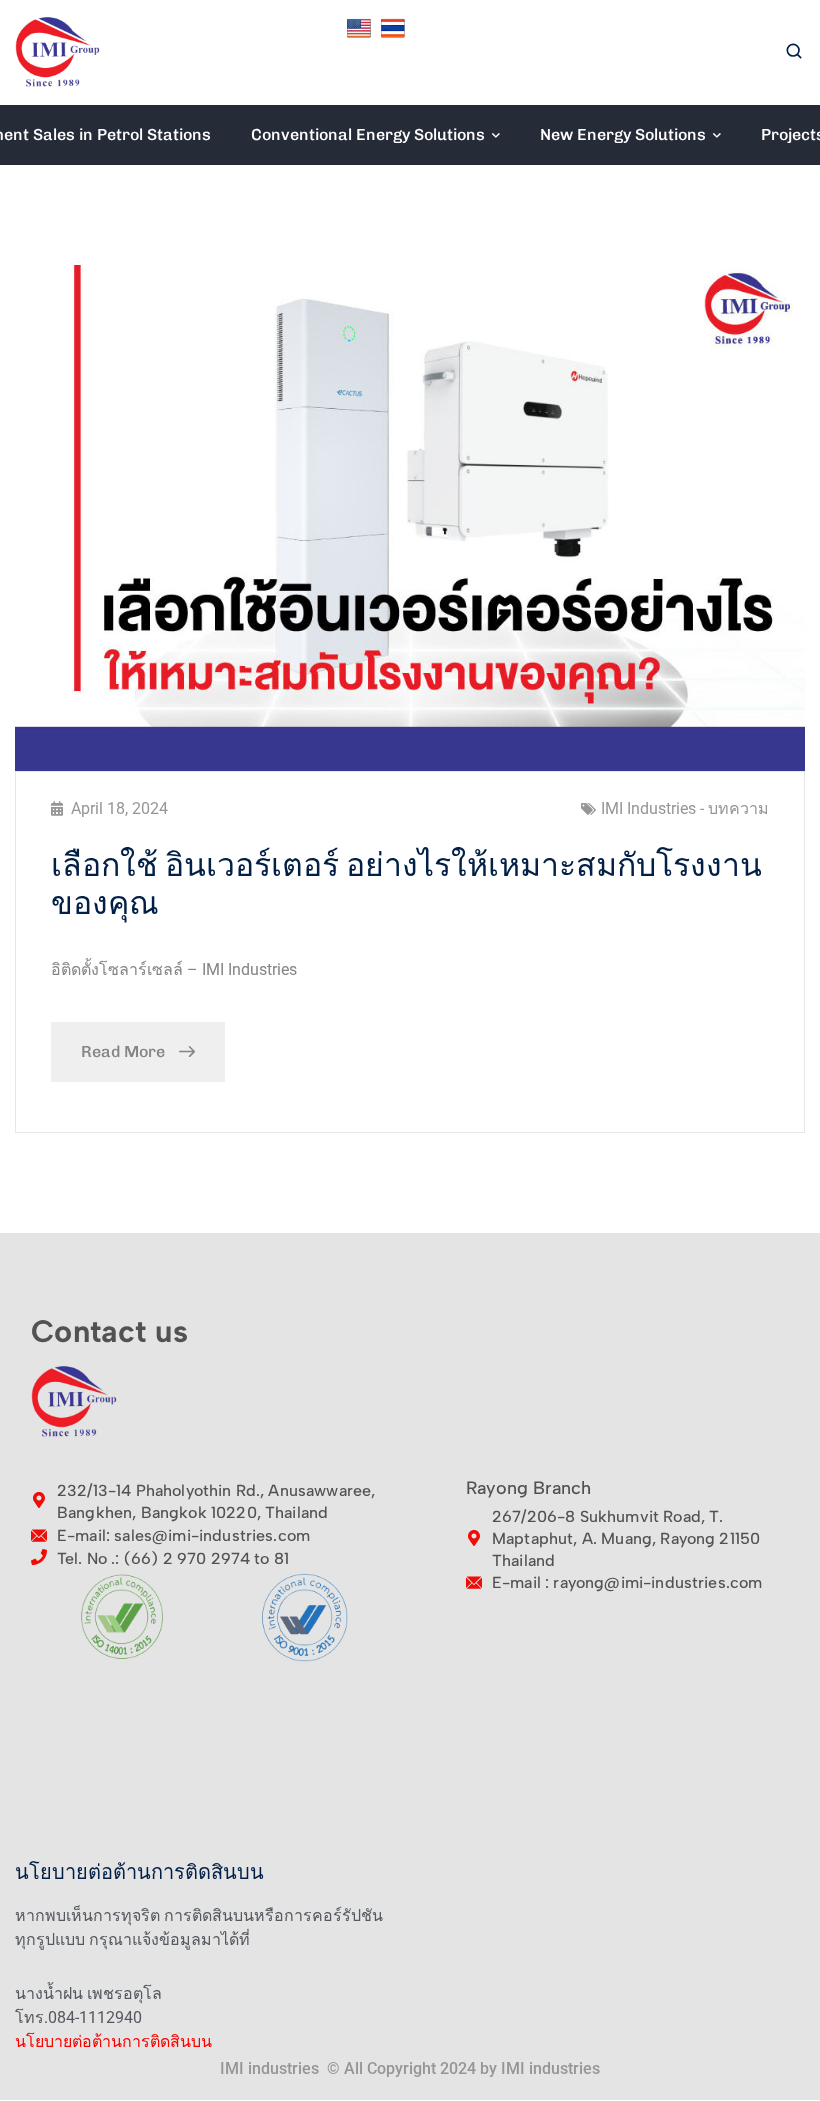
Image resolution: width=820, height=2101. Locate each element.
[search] (794, 53)
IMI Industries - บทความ (685, 808)
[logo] (58, 51)
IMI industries (550, 2068)
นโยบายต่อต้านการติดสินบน (113, 2041)
